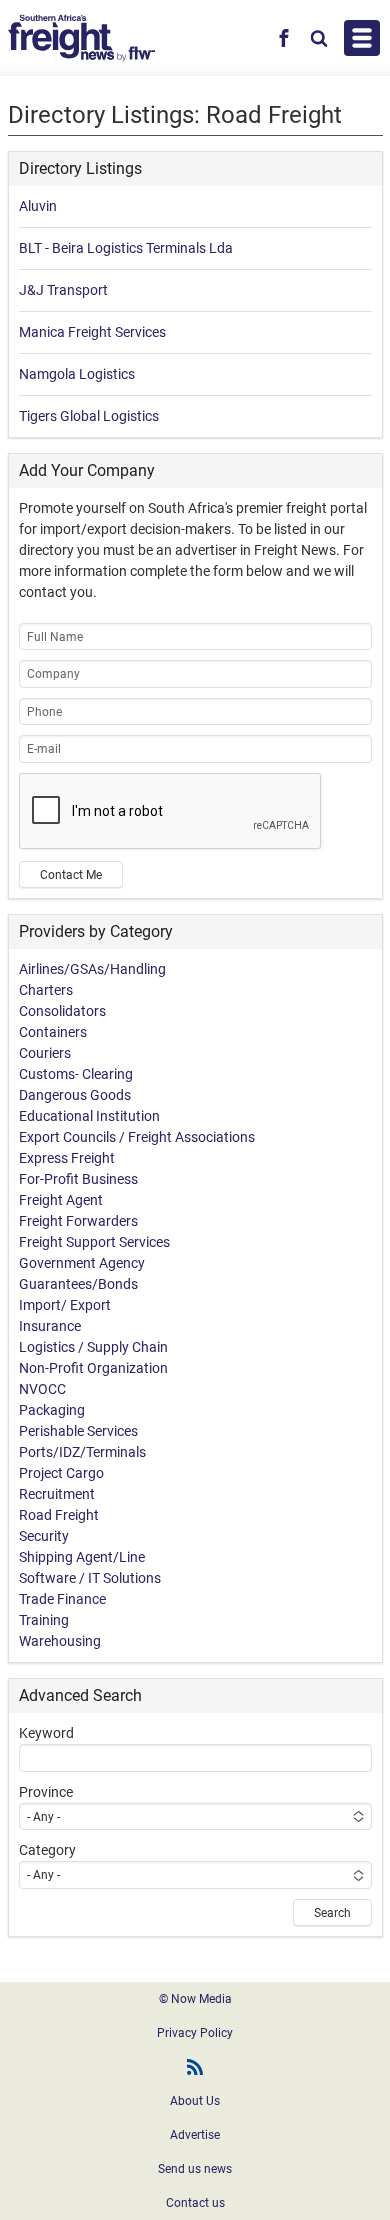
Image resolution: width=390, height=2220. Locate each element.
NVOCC (42, 1389)
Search (332, 1913)
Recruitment (57, 1494)
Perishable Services (78, 1431)
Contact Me (71, 875)
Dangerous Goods (75, 1095)
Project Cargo (61, 1473)
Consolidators (62, 1011)
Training (44, 1620)
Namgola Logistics (77, 374)
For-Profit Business (78, 1179)
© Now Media (195, 1999)
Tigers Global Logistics (89, 416)
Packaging (52, 1410)
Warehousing (60, 1641)
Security (44, 1536)
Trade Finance (62, 1599)
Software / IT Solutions (90, 1578)
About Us (195, 2101)
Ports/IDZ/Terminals (82, 1452)
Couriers (45, 1053)
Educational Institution (89, 1116)
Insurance (50, 1326)
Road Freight (59, 1515)
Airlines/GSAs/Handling (92, 969)
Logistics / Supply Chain (93, 1347)
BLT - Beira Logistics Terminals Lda (126, 248)
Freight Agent (61, 1200)
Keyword (46, 1733)
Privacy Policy (195, 2033)
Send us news (195, 2169)
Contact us (195, 2203)
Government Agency (82, 1263)
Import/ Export (65, 1305)
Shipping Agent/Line (82, 1557)
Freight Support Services (94, 1242)
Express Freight (67, 1158)
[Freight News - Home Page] (82, 38)
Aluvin (38, 206)
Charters (46, 990)
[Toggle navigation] (362, 38)
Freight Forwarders (78, 1221)
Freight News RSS (195, 2067)
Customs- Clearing (76, 1074)
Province (46, 1792)
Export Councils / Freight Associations (137, 1137)
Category (47, 1850)
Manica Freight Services (92, 332)
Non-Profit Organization (93, 1368)
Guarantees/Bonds (78, 1284)
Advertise (195, 2135)
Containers (53, 1032)
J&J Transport (63, 290)
